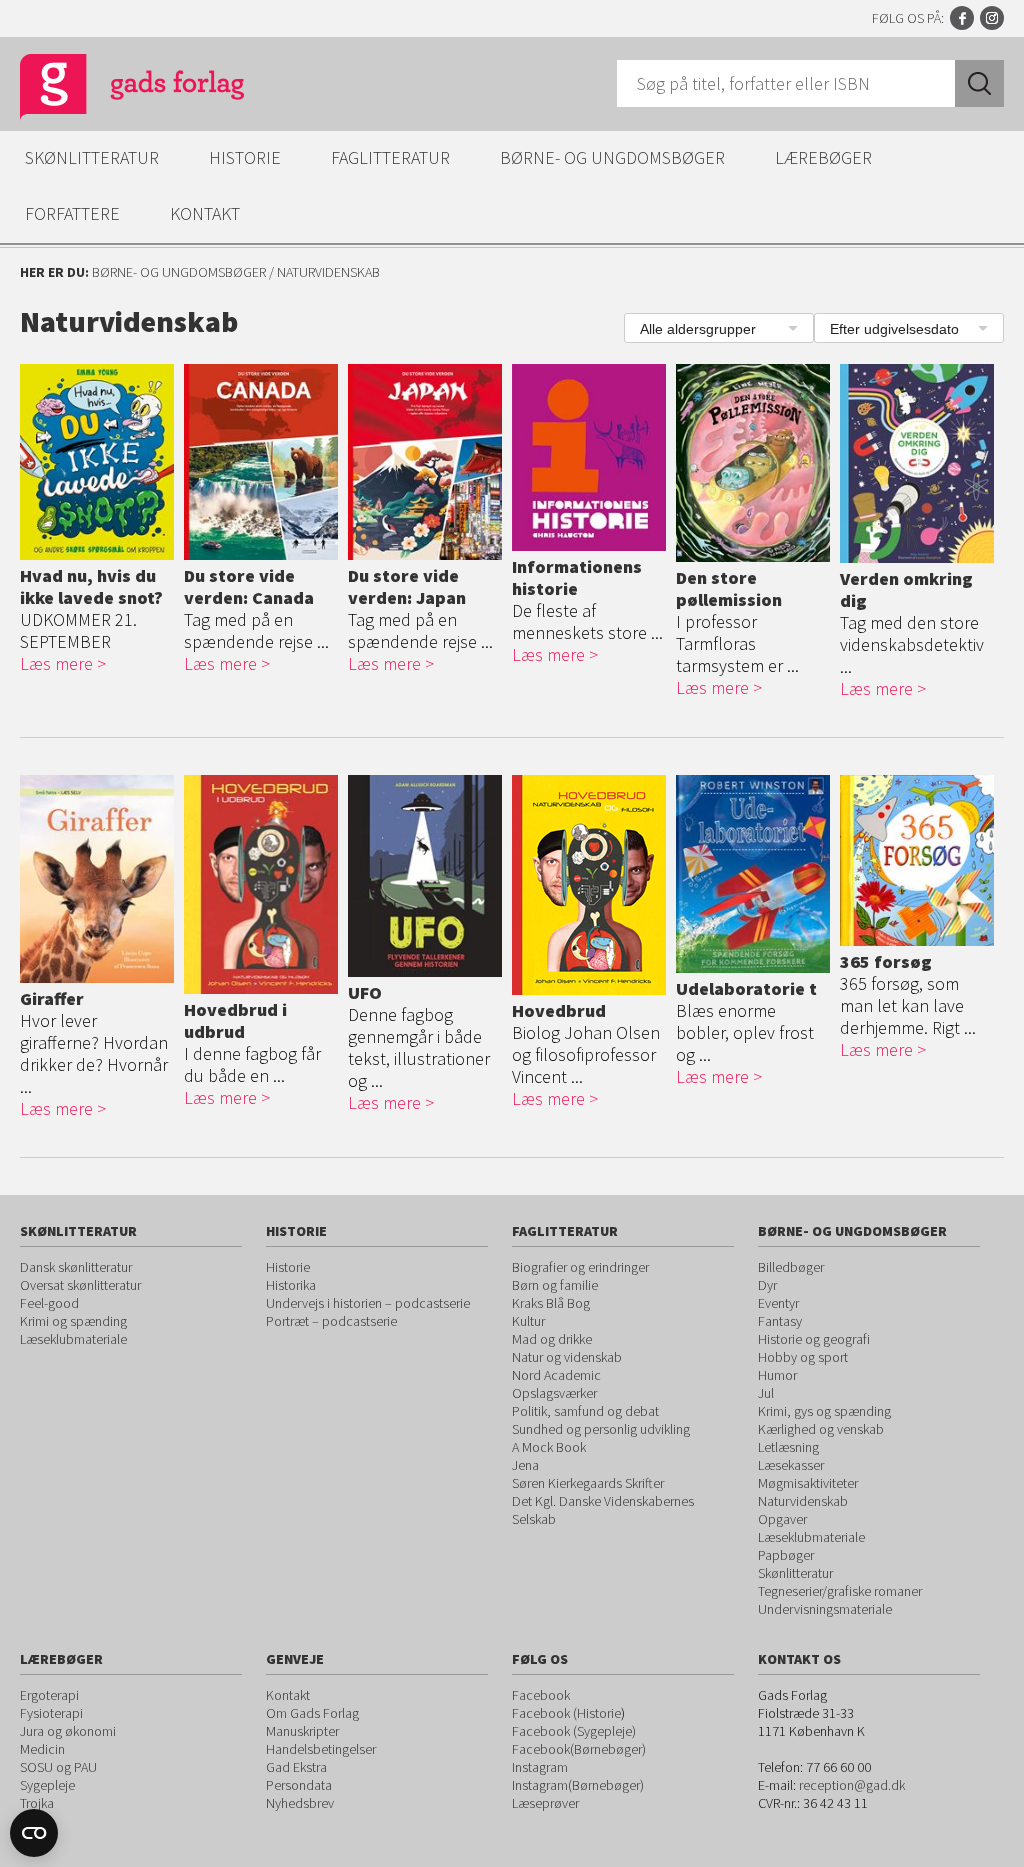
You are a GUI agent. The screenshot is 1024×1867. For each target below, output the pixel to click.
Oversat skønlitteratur (80, 1285)
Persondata (299, 1785)
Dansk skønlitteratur (76, 1267)
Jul (766, 1393)
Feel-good (49, 1303)
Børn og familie (555, 1285)
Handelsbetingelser (321, 1749)
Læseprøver (545, 1803)
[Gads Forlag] (111, 90)
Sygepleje (47, 1785)
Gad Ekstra (296, 1767)
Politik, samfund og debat (585, 1411)
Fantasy (780, 1321)
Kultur (528, 1321)
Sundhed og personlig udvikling (601, 1429)
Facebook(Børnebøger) (579, 1749)
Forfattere (72, 213)
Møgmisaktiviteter (808, 1483)
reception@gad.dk (852, 1785)
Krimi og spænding (73, 1321)
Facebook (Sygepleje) (574, 1731)
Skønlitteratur (92, 157)
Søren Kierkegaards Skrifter (588, 1483)
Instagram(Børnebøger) (578, 1785)
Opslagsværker (554, 1393)
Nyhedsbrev (300, 1803)
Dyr (767, 1285)
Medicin (42, 1749)
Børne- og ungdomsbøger (612, 157)
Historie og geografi (814, 1339)
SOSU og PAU (58, 1767)
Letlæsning (788, 1447)
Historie (245, 157)
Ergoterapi (49, 1695)
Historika (291, 1285)
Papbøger (786, 1555)
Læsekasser (791, 1465)
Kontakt (205, 213)
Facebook (962, 18)
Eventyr (778, 1303)
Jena (525, 1465)
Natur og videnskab (567, 1357)
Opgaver (782, 1519)
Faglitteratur (390, 157)
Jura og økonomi (68, 1731)
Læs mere (56, 663)
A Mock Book (549, 1447)
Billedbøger (791, 1267)
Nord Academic (556, 1375)
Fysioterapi (51, 1713)
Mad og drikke (552, 1339)
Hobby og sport (803, 1357)
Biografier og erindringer (580, 1267)
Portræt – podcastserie (331, 1321)
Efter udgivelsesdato (894, 329)
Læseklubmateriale (73, 1339)
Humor (777, 1375)
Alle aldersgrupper (698, 329)
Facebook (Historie (566, 1713)
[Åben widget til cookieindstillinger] (34, 1833)
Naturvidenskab (803, 1501)
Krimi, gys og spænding (824, 1411)
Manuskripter (302, 1731)
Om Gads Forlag (312, 1713)
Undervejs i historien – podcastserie (368, 1303)
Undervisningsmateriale (825, 1609)
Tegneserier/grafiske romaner (840, 1591)
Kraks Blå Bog (551, 1303)
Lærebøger (823, 157)
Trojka (37, 1803)
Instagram (992, 18)
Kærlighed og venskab (821, 1429)
